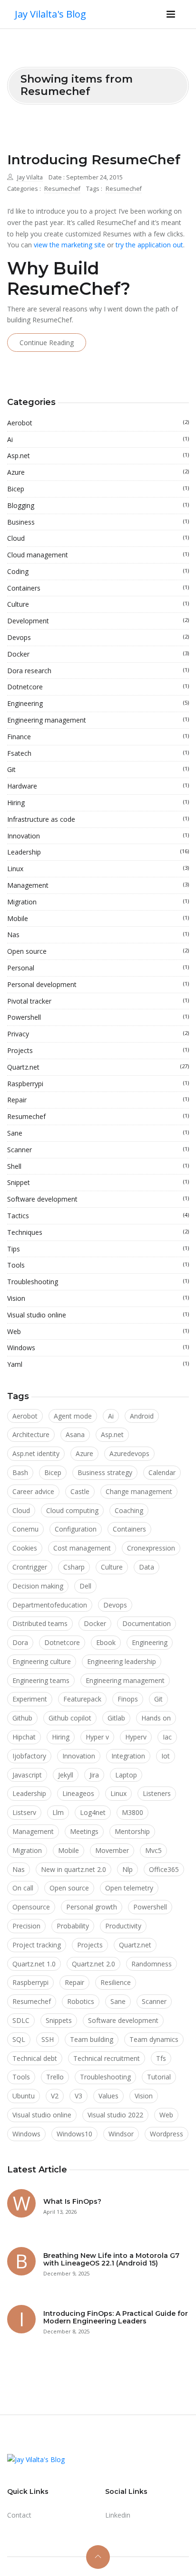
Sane (98, 1133)
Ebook (106, 1642)
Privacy (98, 1034)
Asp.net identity (36, 1453)
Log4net (93, 1812)
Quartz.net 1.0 (34, 1964)
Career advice (33, 1491)
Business (98, 522)
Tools (98, 1265)
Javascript (27, 1775)
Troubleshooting (98, 1282)
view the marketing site (69, 245)
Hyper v (97, 1737)
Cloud (98, 538)
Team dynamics (154, 2039)
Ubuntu (24, 2096)
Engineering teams (41, 1680)
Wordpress (167, 2134)
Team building (92, 2039)
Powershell (98, 1017)
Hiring (98, 803)
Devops (98, 637)
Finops (128, 1699)
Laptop (126, 1775)
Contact (19, 2515)
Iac (167, 1737)
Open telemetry (129, 1888)
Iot (166, 1756)
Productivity (123, 1926)
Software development (98, 1199)
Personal (98, 968)
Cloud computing (72, 1510)
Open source (98, 951)
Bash (20, 1472)
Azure (98, 472)
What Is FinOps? (72, 2201)
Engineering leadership (122, 1661)
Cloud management (98, 555)
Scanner (98, 1150)
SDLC (21, 2020)
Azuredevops (129, 1453)
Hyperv (136, 1737)
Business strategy (105, 1472)
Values (108, 2096)
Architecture (31, 1434)
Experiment (30, 1699)
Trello (55, 2077)
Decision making (38, 1586)
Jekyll (66, 1775)
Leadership (98, 852)
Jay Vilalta (30, 177)
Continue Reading (47, 343)
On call (23, 1888)
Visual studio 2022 (115, 2115)
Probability (73, 1926)
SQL (19, 2039)
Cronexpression (151, 1548)
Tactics (98, 1216)
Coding (98, 571)
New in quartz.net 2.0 (73, 1869)
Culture (98, 604)
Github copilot (70, 1718)
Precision (26, 1926)
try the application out (149, 245)
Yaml (98, 1364)
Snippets (59, 2020)
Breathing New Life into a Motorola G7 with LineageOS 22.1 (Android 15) (111, 2260)
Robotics (81, 2001)
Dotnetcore (98, 687)
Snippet (98, 1182)
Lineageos (78, 1793)
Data (147, 1567)
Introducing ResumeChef (94, 160)
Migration (98, 902)
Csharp (74, 1567)
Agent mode (73, 1416)
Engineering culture (42, 1661)
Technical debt (35, 2058)
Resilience (116, 1982)
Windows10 (74, 2134)
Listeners (157, 1793)
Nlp (127, 1869)
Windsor (121, 2134)
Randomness (152, 1964)
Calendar (162, 1472)
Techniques (98, 1232)
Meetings (84, 1831)
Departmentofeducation (50, 1605)
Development (98, 621)
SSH (48, 2039)
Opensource (31, 1907)
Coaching (129, 1510)
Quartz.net (98, 1067)
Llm (58, 1812)
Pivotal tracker (98, 1001)
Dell (85, 1586)
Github (22, 1718)
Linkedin (118, 2515)
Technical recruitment (107, 2058)
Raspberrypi (98, 1084)
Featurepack (82, 1699)
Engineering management (98, 720)
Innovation (98, 836)
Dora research (98, 671)
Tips (98, 1249)
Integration (128, 1756)
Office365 (164, 1869)
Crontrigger (30, 1567)
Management (98, 885)
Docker (98, 654)
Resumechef (62, 189)
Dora (20, 1642)
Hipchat (24, 1737)
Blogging (98, 505)
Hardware (98, 786)
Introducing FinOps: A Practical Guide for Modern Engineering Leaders (116, 2317)
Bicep (98, 489)
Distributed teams (40, 1623)
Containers (98, 588)
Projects (98, 1050)
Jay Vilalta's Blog (50, 14)
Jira (94, 1775)
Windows (98, 1348)
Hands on (156, 1718)
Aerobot (98, 423)
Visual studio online (98, 1315)
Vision (98, 1298)
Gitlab (116, 1718)
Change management (139, 1491)
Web (98, 1331)
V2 (55, 2096)
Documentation (147, 1623)
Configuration (76, 1529)
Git (98, 769)
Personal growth (92, 1907)
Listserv (24, 1812)
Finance (98, 737)
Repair (98, 1100)
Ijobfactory (29, 1756)
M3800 (132, 1812)
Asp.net (98, 456)
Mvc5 (153, 1850)
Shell (98, 1166)
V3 (78, 2096)
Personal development (98, 984)
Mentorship (132, 1831)
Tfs (161, 2058)
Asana (75, 1434)
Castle (80, 1491)
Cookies (25, 1548)
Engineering (98, 703)
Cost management (82, 1548)
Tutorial (159, 2077)
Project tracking (37, 1945)
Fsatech (98, 753)
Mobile (98, 918)
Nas (98, 935)
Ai (98, 439)
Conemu (25, 1529)
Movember (112, 1850)
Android (142, 1416)
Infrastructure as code (98, 819)
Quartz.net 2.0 (93, 1964)
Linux (98, 869)
